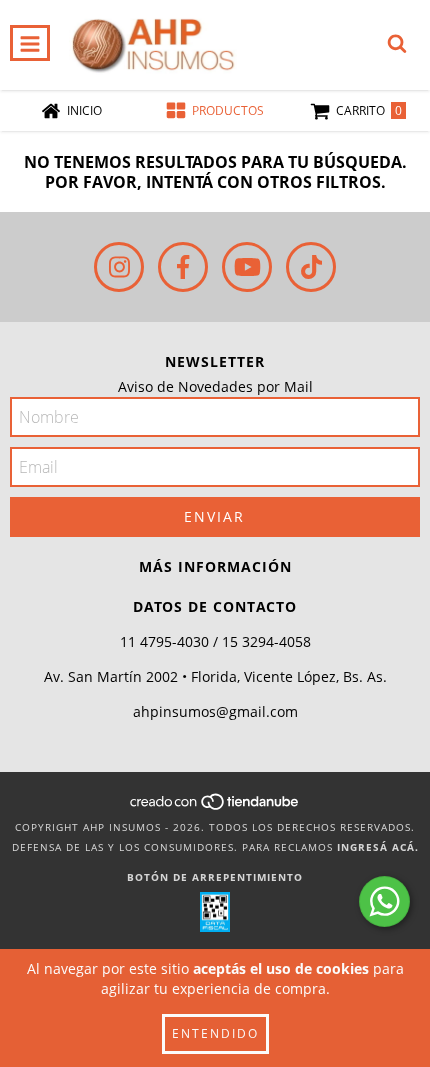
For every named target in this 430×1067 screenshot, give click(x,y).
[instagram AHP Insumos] (119, 267)
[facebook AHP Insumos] (183, 267)
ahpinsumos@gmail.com (215, 711)
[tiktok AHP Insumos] (311, 267)
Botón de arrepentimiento (215, 877)
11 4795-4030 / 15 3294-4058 (215, 641)
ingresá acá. (378, 847)
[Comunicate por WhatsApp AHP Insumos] (384, 901)
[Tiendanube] (215, 807)
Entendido (215, 1033)
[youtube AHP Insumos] (247, 267)
